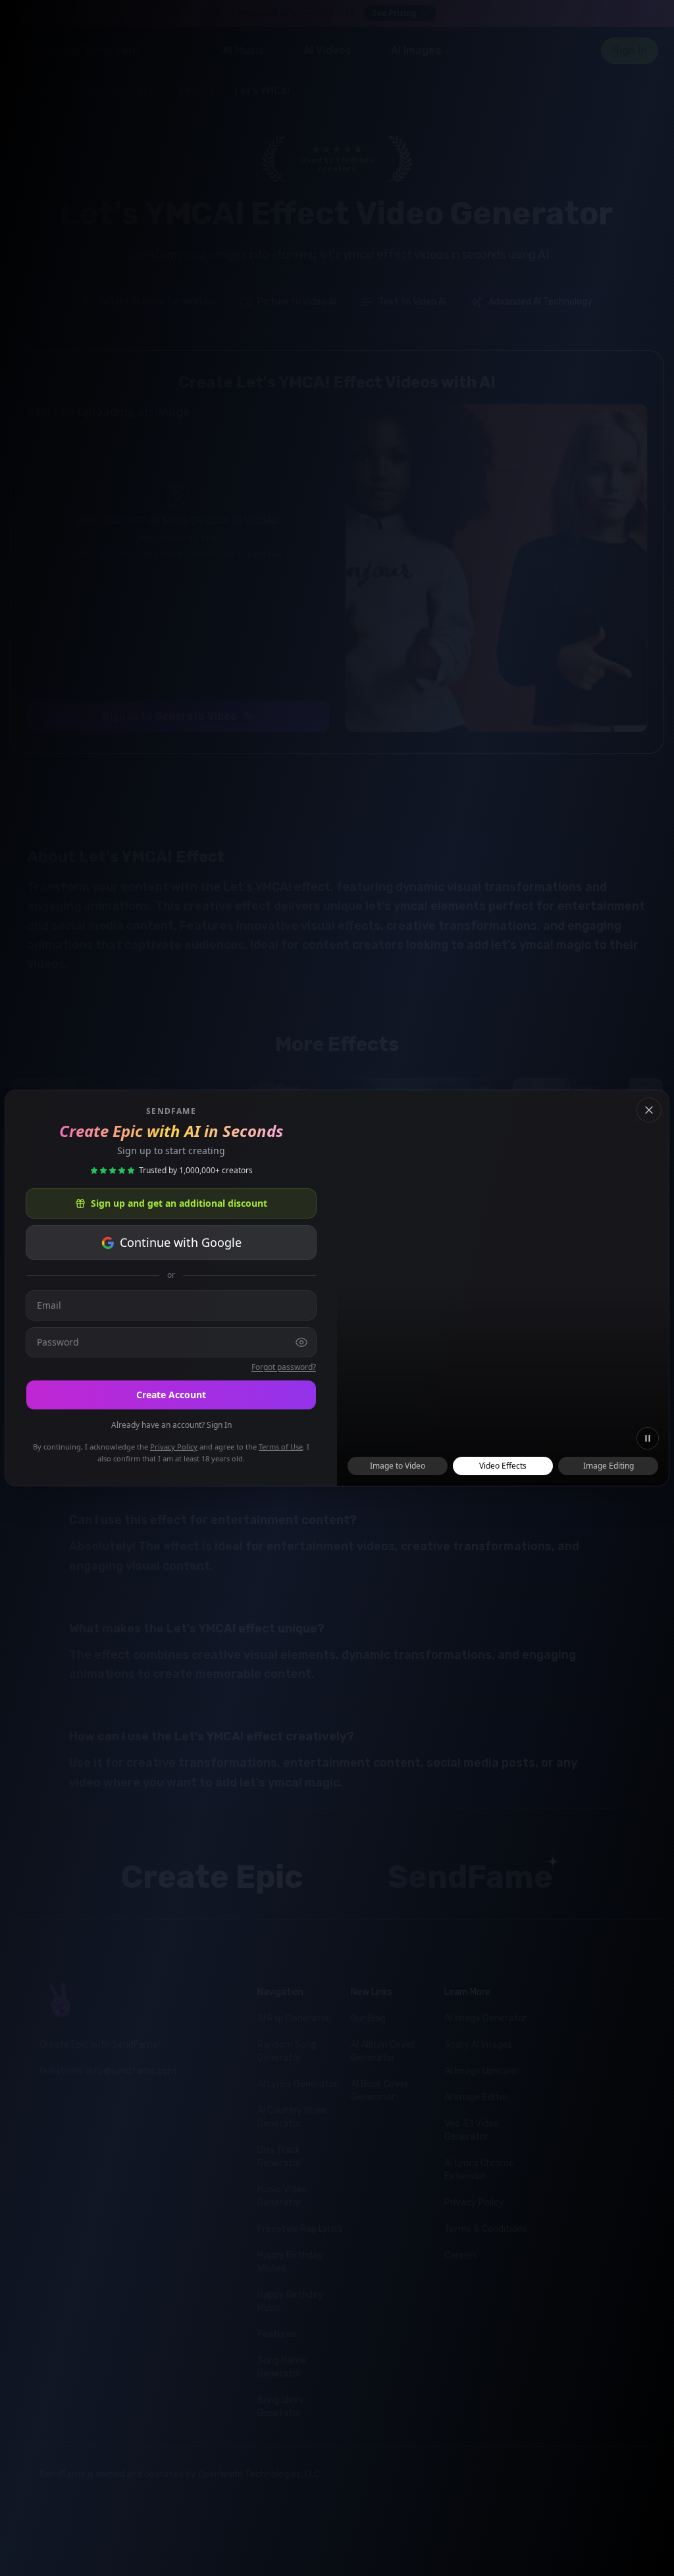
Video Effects (503, 1466)
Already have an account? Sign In (171, 1425)
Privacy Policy (174, 1447)
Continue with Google (181, 1242)
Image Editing (609, 1466)
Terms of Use (281, 1447)
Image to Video (398, 1466)
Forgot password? (284, 1367)
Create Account (171, 1395)
